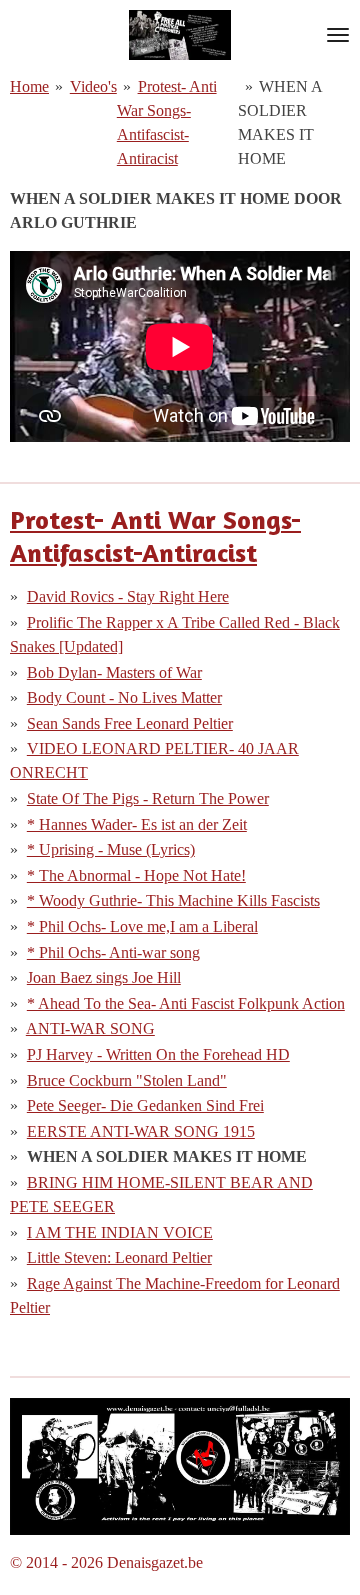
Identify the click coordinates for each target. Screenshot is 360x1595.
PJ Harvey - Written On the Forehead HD (158, 1054)
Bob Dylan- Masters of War (114, 672)
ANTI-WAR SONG (90, 1028)
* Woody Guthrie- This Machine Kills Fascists (173, 900)
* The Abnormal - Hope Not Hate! (136, 875)
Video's (93, 86)
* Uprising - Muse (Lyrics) (111, 849)
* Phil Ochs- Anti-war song (113, 952)
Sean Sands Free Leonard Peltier (130, 723)
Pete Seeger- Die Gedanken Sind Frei (145, 1105)
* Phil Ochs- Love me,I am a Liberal (142, 926)
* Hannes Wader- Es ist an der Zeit (137, 824)
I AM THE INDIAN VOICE (120, 1232)
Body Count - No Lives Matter (124, 697)
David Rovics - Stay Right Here (128, 596)
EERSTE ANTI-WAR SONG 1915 (141, 1131)
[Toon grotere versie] (180, 1466)
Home (29, 86)
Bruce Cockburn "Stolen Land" (127, 1080)
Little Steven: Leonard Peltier (119, 1257)
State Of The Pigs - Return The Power (148, 798)
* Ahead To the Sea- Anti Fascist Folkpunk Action (186, 1003)
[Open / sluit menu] (338, 35)
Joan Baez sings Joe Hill (104, 977)
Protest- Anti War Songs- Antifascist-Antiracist (155, 536)
